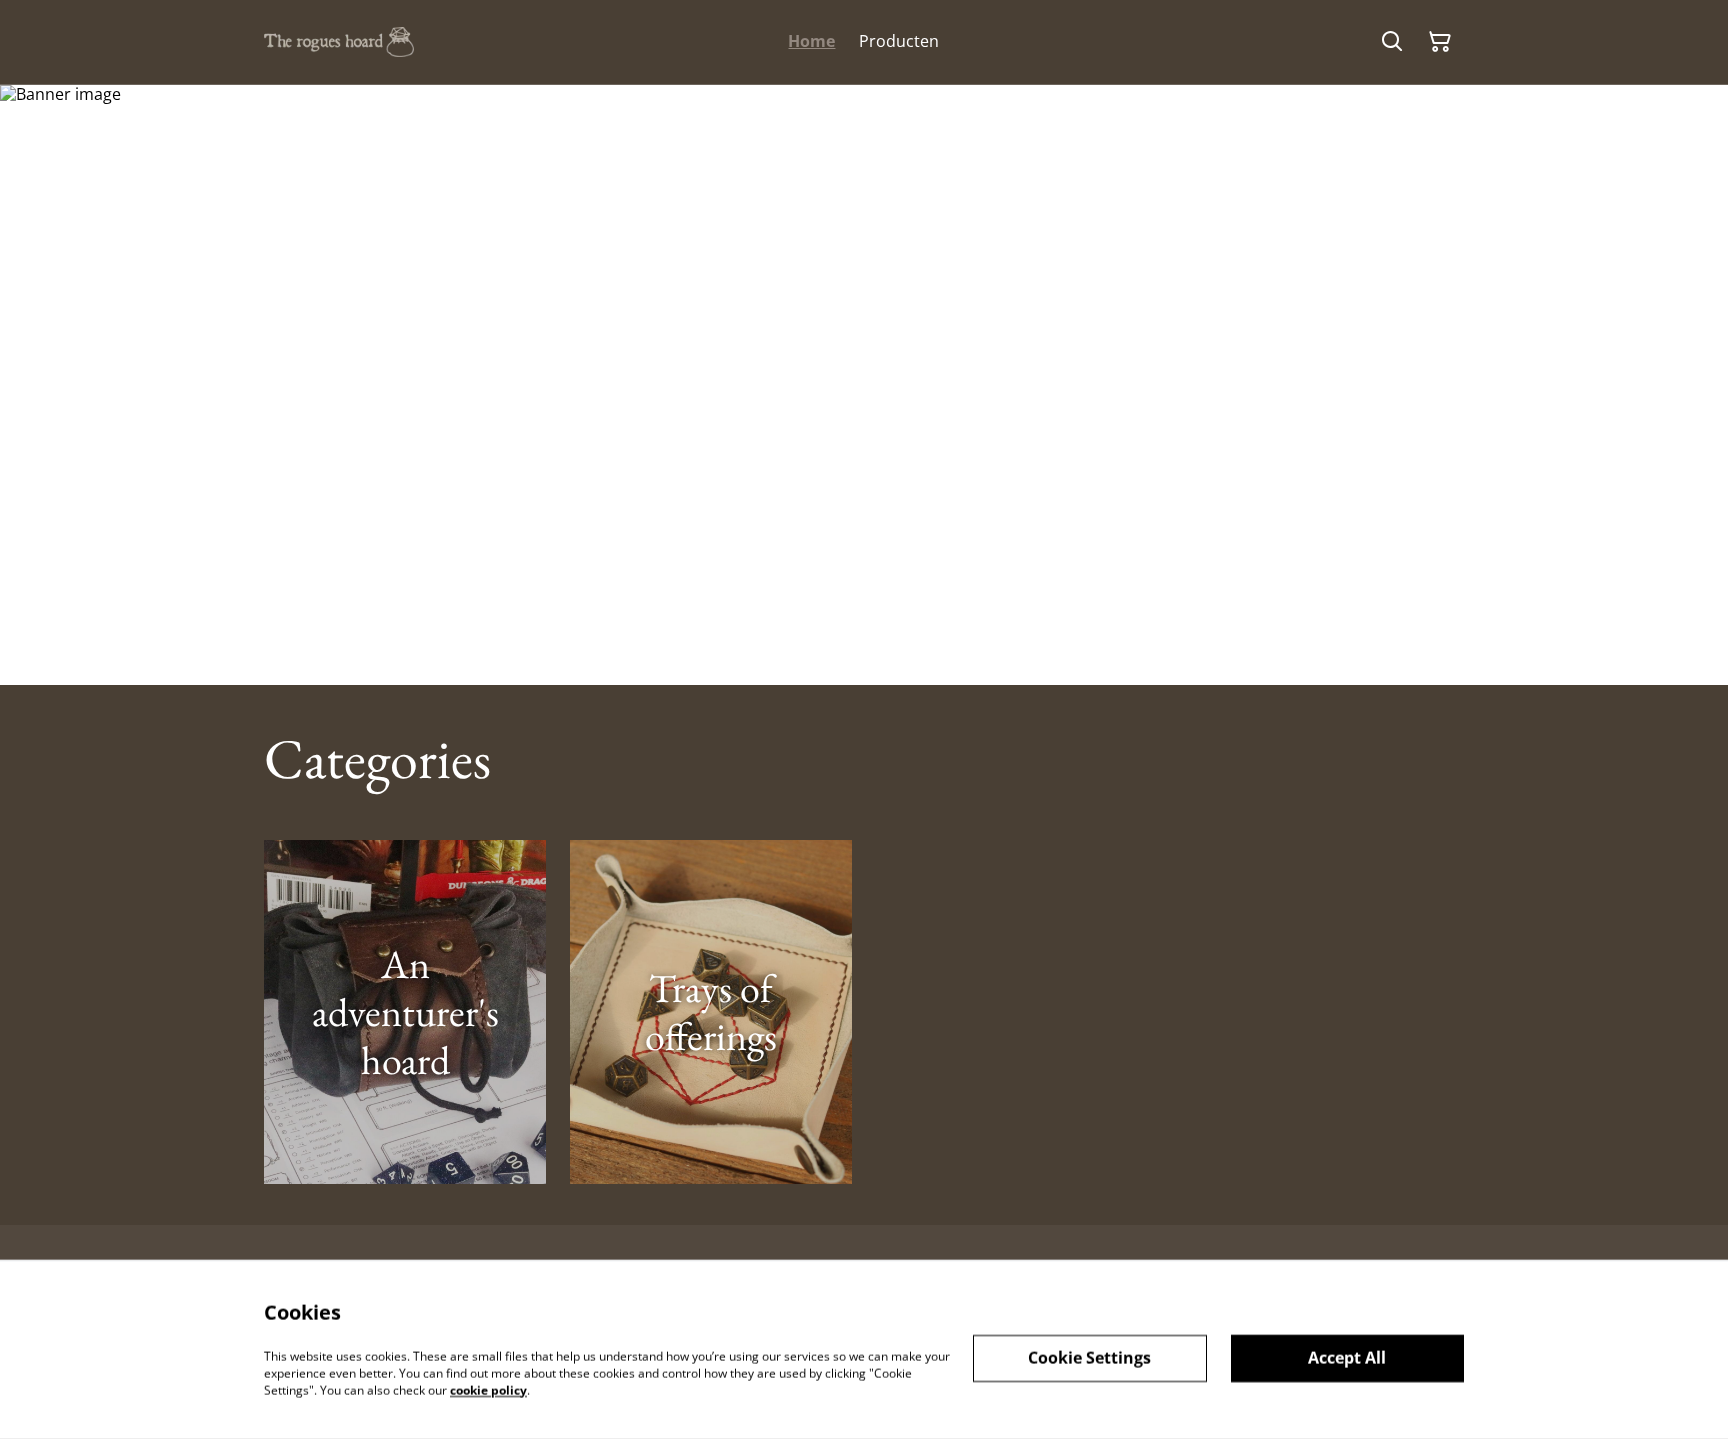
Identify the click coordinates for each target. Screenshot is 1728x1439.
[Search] (1392, 42)
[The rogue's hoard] (339, 42)
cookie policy (488, 1389)
